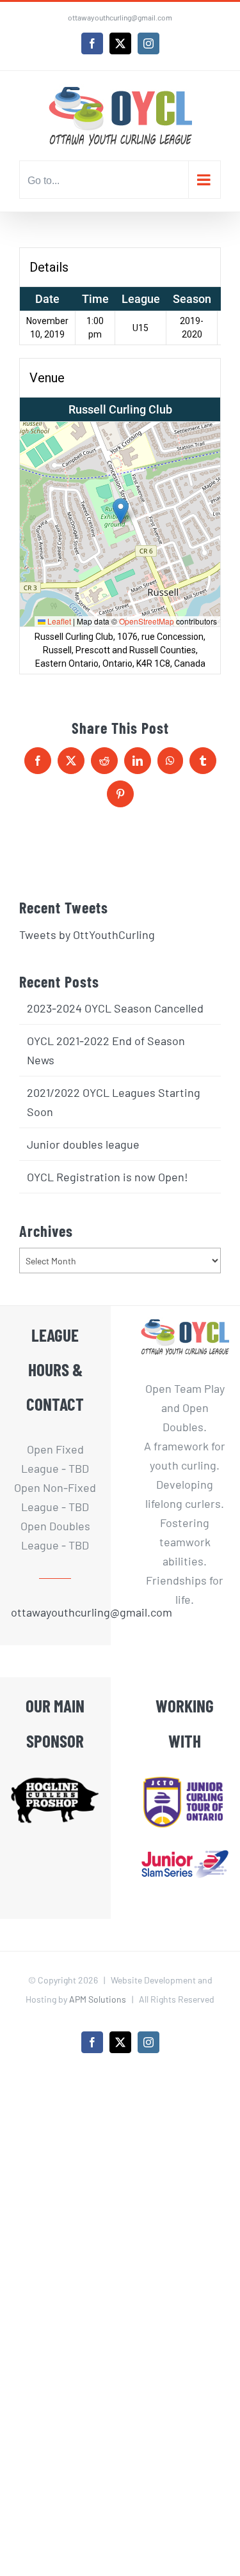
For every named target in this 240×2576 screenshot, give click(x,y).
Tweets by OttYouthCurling (87, 935)
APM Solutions (98, 1999)
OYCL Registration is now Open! (108, 1177)
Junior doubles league (83, 1144)
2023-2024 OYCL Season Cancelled (115, 1008)
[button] (121, 511)
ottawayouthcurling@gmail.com (120, 17)
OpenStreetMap (147, 621)
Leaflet (58, 621)
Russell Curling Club (120, 409)
